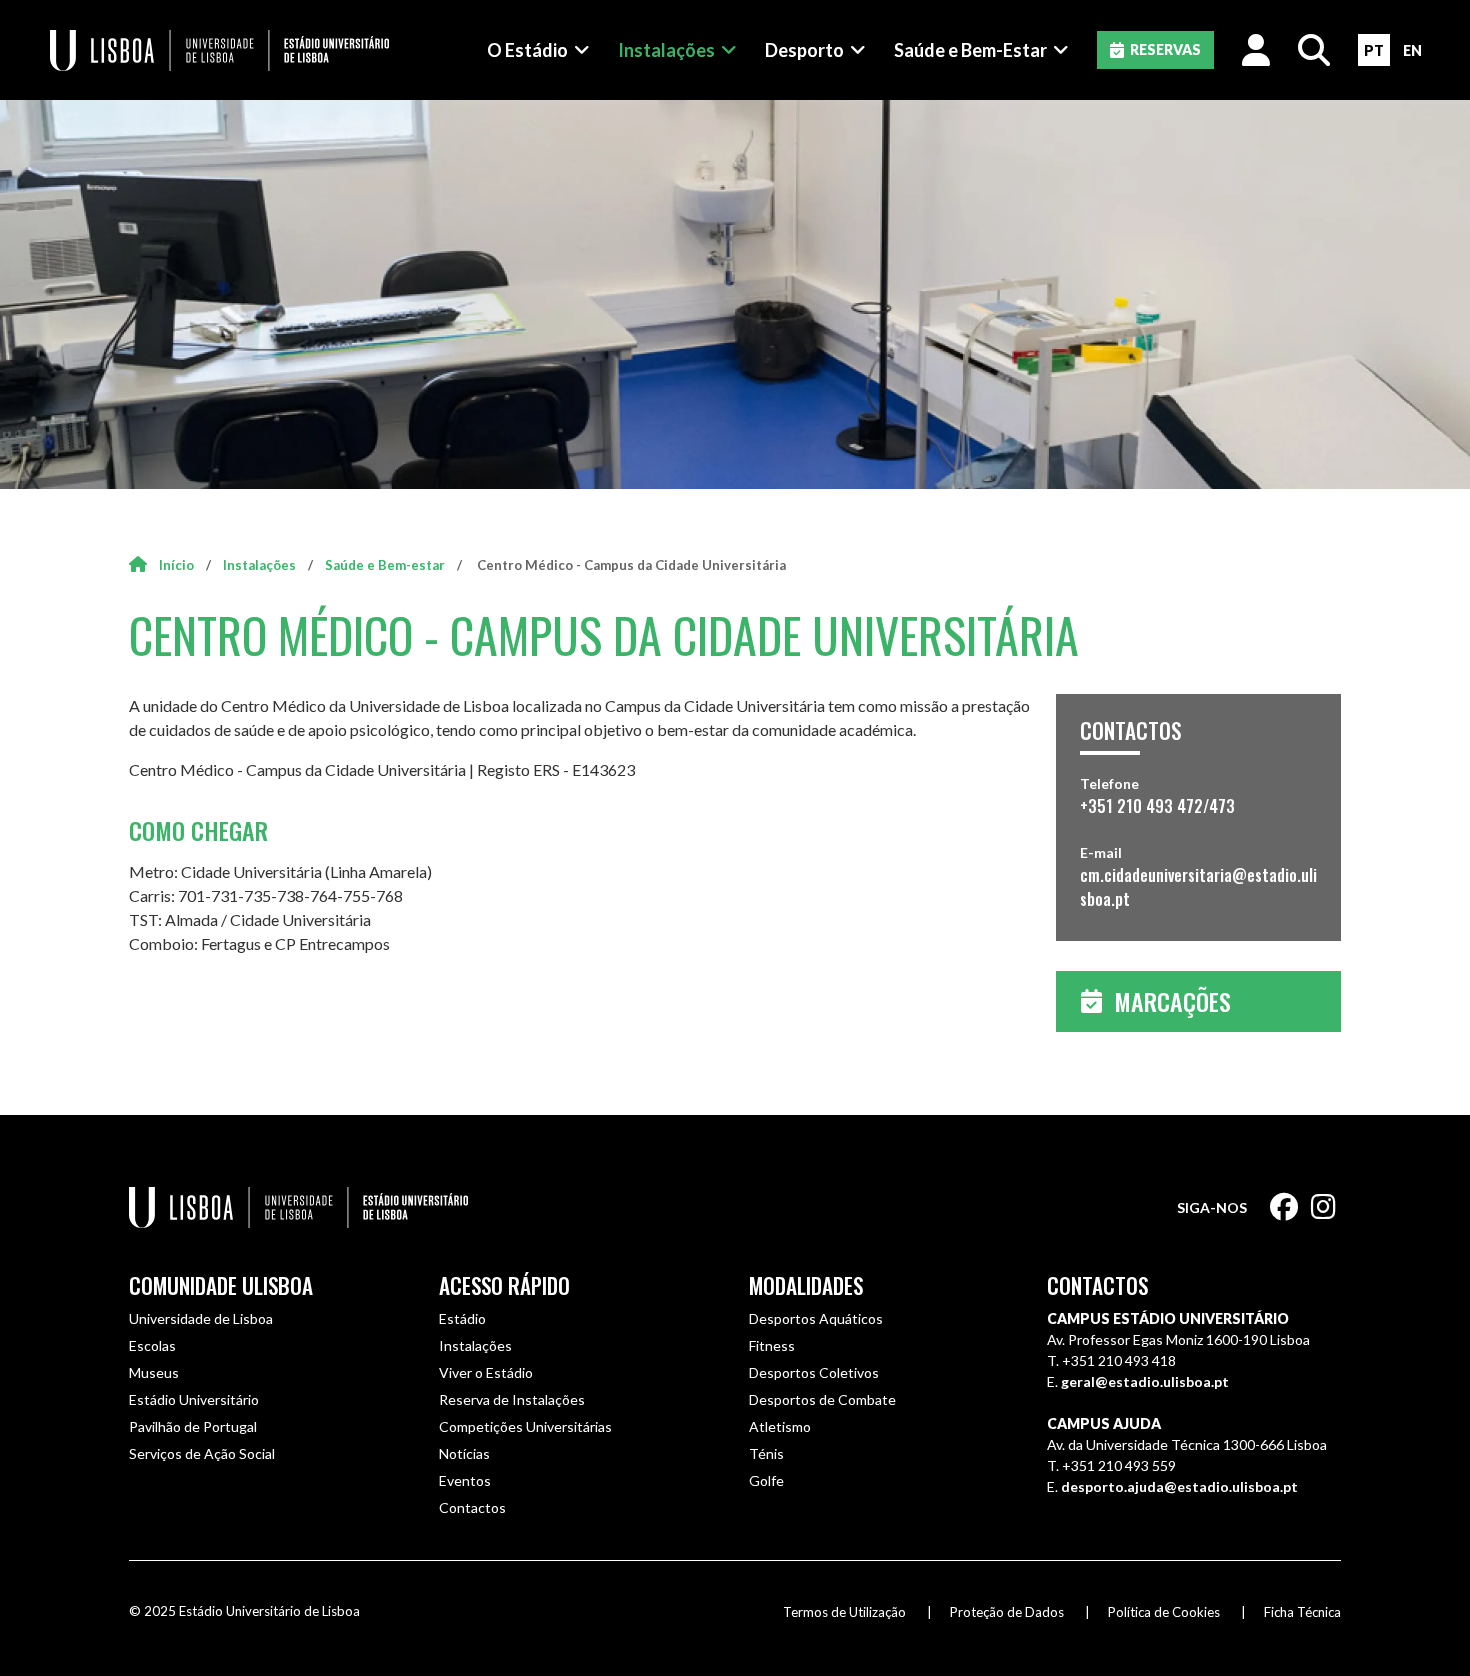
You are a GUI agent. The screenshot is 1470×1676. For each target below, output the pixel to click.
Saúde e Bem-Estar (970, 50)
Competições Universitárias (525, 1426)
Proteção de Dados (1007, 1612)
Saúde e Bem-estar (385, 565)
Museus (154, 1372)
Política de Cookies (1164, 1612)
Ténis (766, 1453)
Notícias (464, 1453)
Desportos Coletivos (814, 1372)
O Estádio (527, 50)
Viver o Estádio (486, 1372)
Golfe (766, 1480)
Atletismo (780, 1426)
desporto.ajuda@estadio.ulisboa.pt (1179, 1486)
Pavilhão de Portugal (193, 1426)
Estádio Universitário (194, 1399)
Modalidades (806, 1285)
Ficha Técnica (1302, 1612)
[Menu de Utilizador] (1256, 50)
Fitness (772, 1345)
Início (176, 565)
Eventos (465, 1480)
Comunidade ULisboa (221, 1285)
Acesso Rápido (504, 1285)
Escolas (152, 1345)
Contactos (472, 1507)
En (1412, 50)
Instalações (666, 50)
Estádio (462, 1318)
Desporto (804, 50)
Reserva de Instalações (512, 1399)
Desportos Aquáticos (816, 1318)
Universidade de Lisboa (201, 1318)
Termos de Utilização (844, 1612)
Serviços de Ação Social (202, 1453)
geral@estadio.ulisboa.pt (1145, 1381)
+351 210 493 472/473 (1157, 806)
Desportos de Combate (822, 1399)
